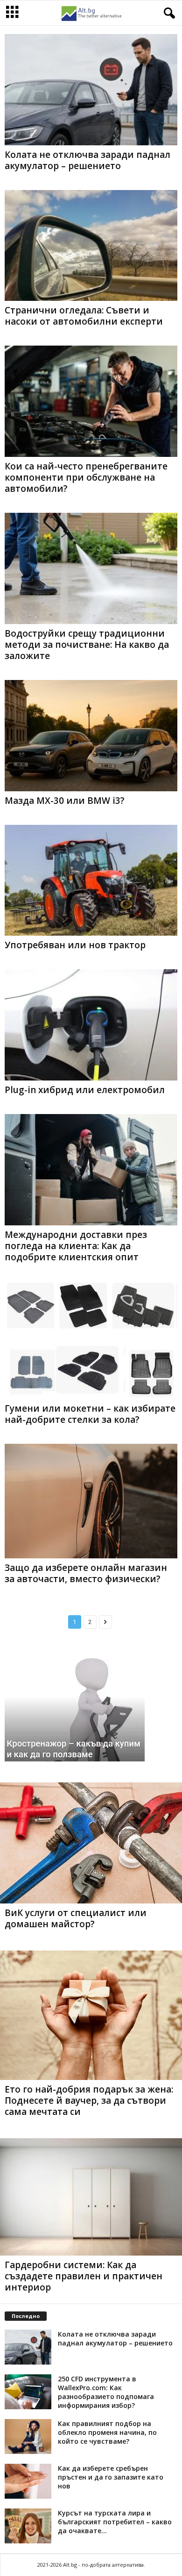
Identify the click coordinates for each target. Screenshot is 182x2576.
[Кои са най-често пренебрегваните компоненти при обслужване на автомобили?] (91, 401)
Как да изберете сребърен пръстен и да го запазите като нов (111, 2477)
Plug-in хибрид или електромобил (85, 1090)
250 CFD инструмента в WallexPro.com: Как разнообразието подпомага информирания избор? (106, 2392)
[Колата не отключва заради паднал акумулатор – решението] (91, 90)
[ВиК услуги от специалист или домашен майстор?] (91, 1843)
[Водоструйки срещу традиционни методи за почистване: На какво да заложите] (91, 568)
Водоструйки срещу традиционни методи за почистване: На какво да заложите (87, 645)
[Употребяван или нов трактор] (91, 880)
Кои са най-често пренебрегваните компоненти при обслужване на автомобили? (86, 477)
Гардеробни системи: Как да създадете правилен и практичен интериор (84, 2276)
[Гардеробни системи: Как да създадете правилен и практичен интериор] (91, 2197)
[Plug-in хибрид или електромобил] (91, 1025)
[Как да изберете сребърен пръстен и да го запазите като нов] (28, 2481)
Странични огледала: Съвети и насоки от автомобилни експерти (84, 316)
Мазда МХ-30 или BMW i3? (65, 801)
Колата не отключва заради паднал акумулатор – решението (87, 160)
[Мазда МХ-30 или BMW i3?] (91, 736)
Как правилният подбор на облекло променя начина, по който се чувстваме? (107, 2432)
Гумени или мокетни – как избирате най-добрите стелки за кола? (90, 1414)
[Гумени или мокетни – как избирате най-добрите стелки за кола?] (91, 1340)
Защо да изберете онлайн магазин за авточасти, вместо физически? (86, 1573)
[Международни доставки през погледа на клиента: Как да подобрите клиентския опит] (91, 1170)
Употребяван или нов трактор (75, 945)
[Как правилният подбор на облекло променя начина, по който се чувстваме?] (28, 2437)
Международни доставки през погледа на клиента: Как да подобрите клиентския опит (76, 1246)
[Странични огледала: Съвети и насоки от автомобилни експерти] (91, 246)
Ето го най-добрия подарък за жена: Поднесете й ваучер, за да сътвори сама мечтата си (89, 2100)
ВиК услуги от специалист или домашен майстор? (76, 1918)
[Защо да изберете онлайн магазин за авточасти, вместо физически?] (91, 1501)
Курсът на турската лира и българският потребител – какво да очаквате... (115, 2522)
